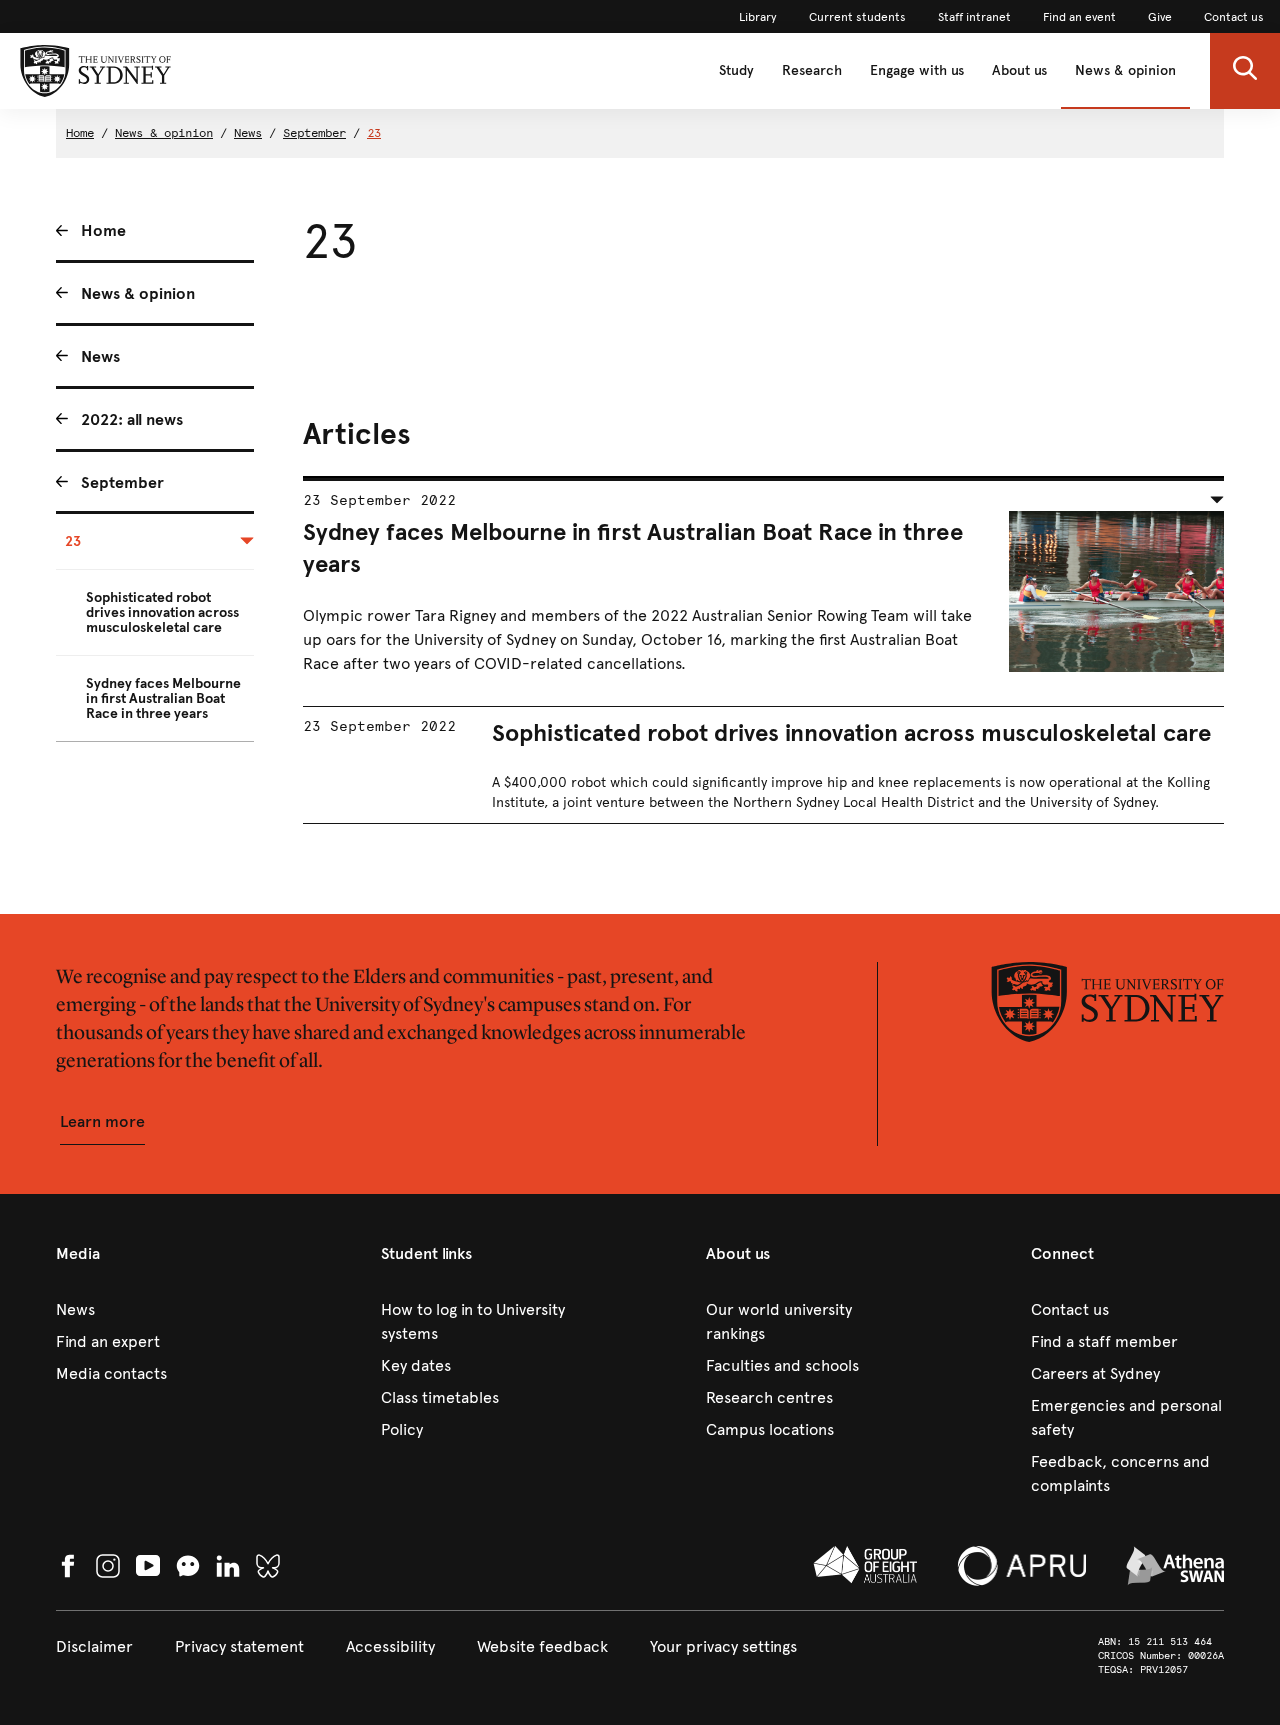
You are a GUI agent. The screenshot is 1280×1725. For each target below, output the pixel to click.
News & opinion (1125, 70)
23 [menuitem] (73, 541)
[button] (1245, 71)
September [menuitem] (122, 482)
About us (1019, 70)
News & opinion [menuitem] (138, 293)
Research (812, 70)
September (314, 133)
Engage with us (917, 70)
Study (736, 70)
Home (80, 133)
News (248, 133)
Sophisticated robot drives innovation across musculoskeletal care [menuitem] (162, 612)
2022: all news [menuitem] (132, 419)
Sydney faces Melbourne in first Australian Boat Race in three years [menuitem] (163, 698)
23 (374, 133)
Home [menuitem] (103, 230)
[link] (758, 17)
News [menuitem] (100, 356)
